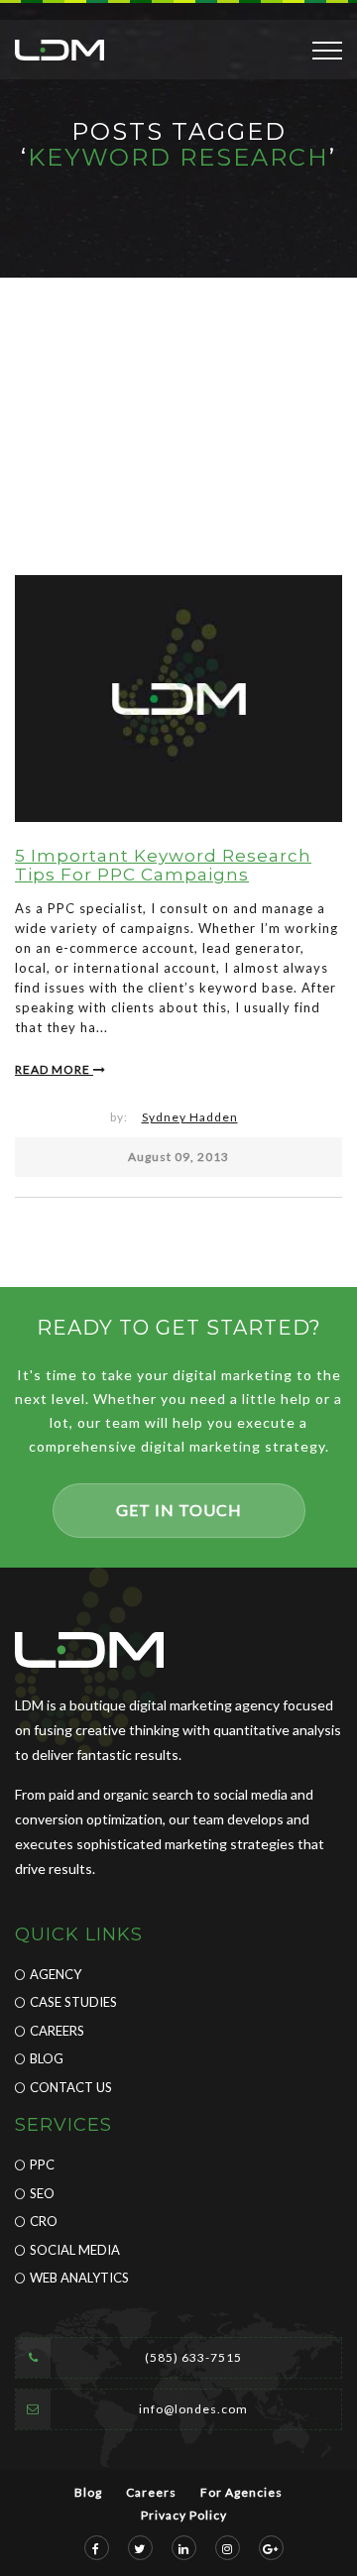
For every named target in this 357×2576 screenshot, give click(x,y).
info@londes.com (193, 2409)
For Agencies (241, 2492)
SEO (42, 2193)
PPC (42, 2165)
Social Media (75, 2250)
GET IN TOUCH (179, 1510)
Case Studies (73, 2002)
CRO (44, 2221)
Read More (54, 1069)
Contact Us (71, 2087)
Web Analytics (79, 2278)
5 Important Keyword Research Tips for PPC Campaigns (163, 865)
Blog (47, 2058)
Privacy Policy (184, 2515)
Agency (56, 1974)
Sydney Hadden (190, 1117)
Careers (57, 2031)
